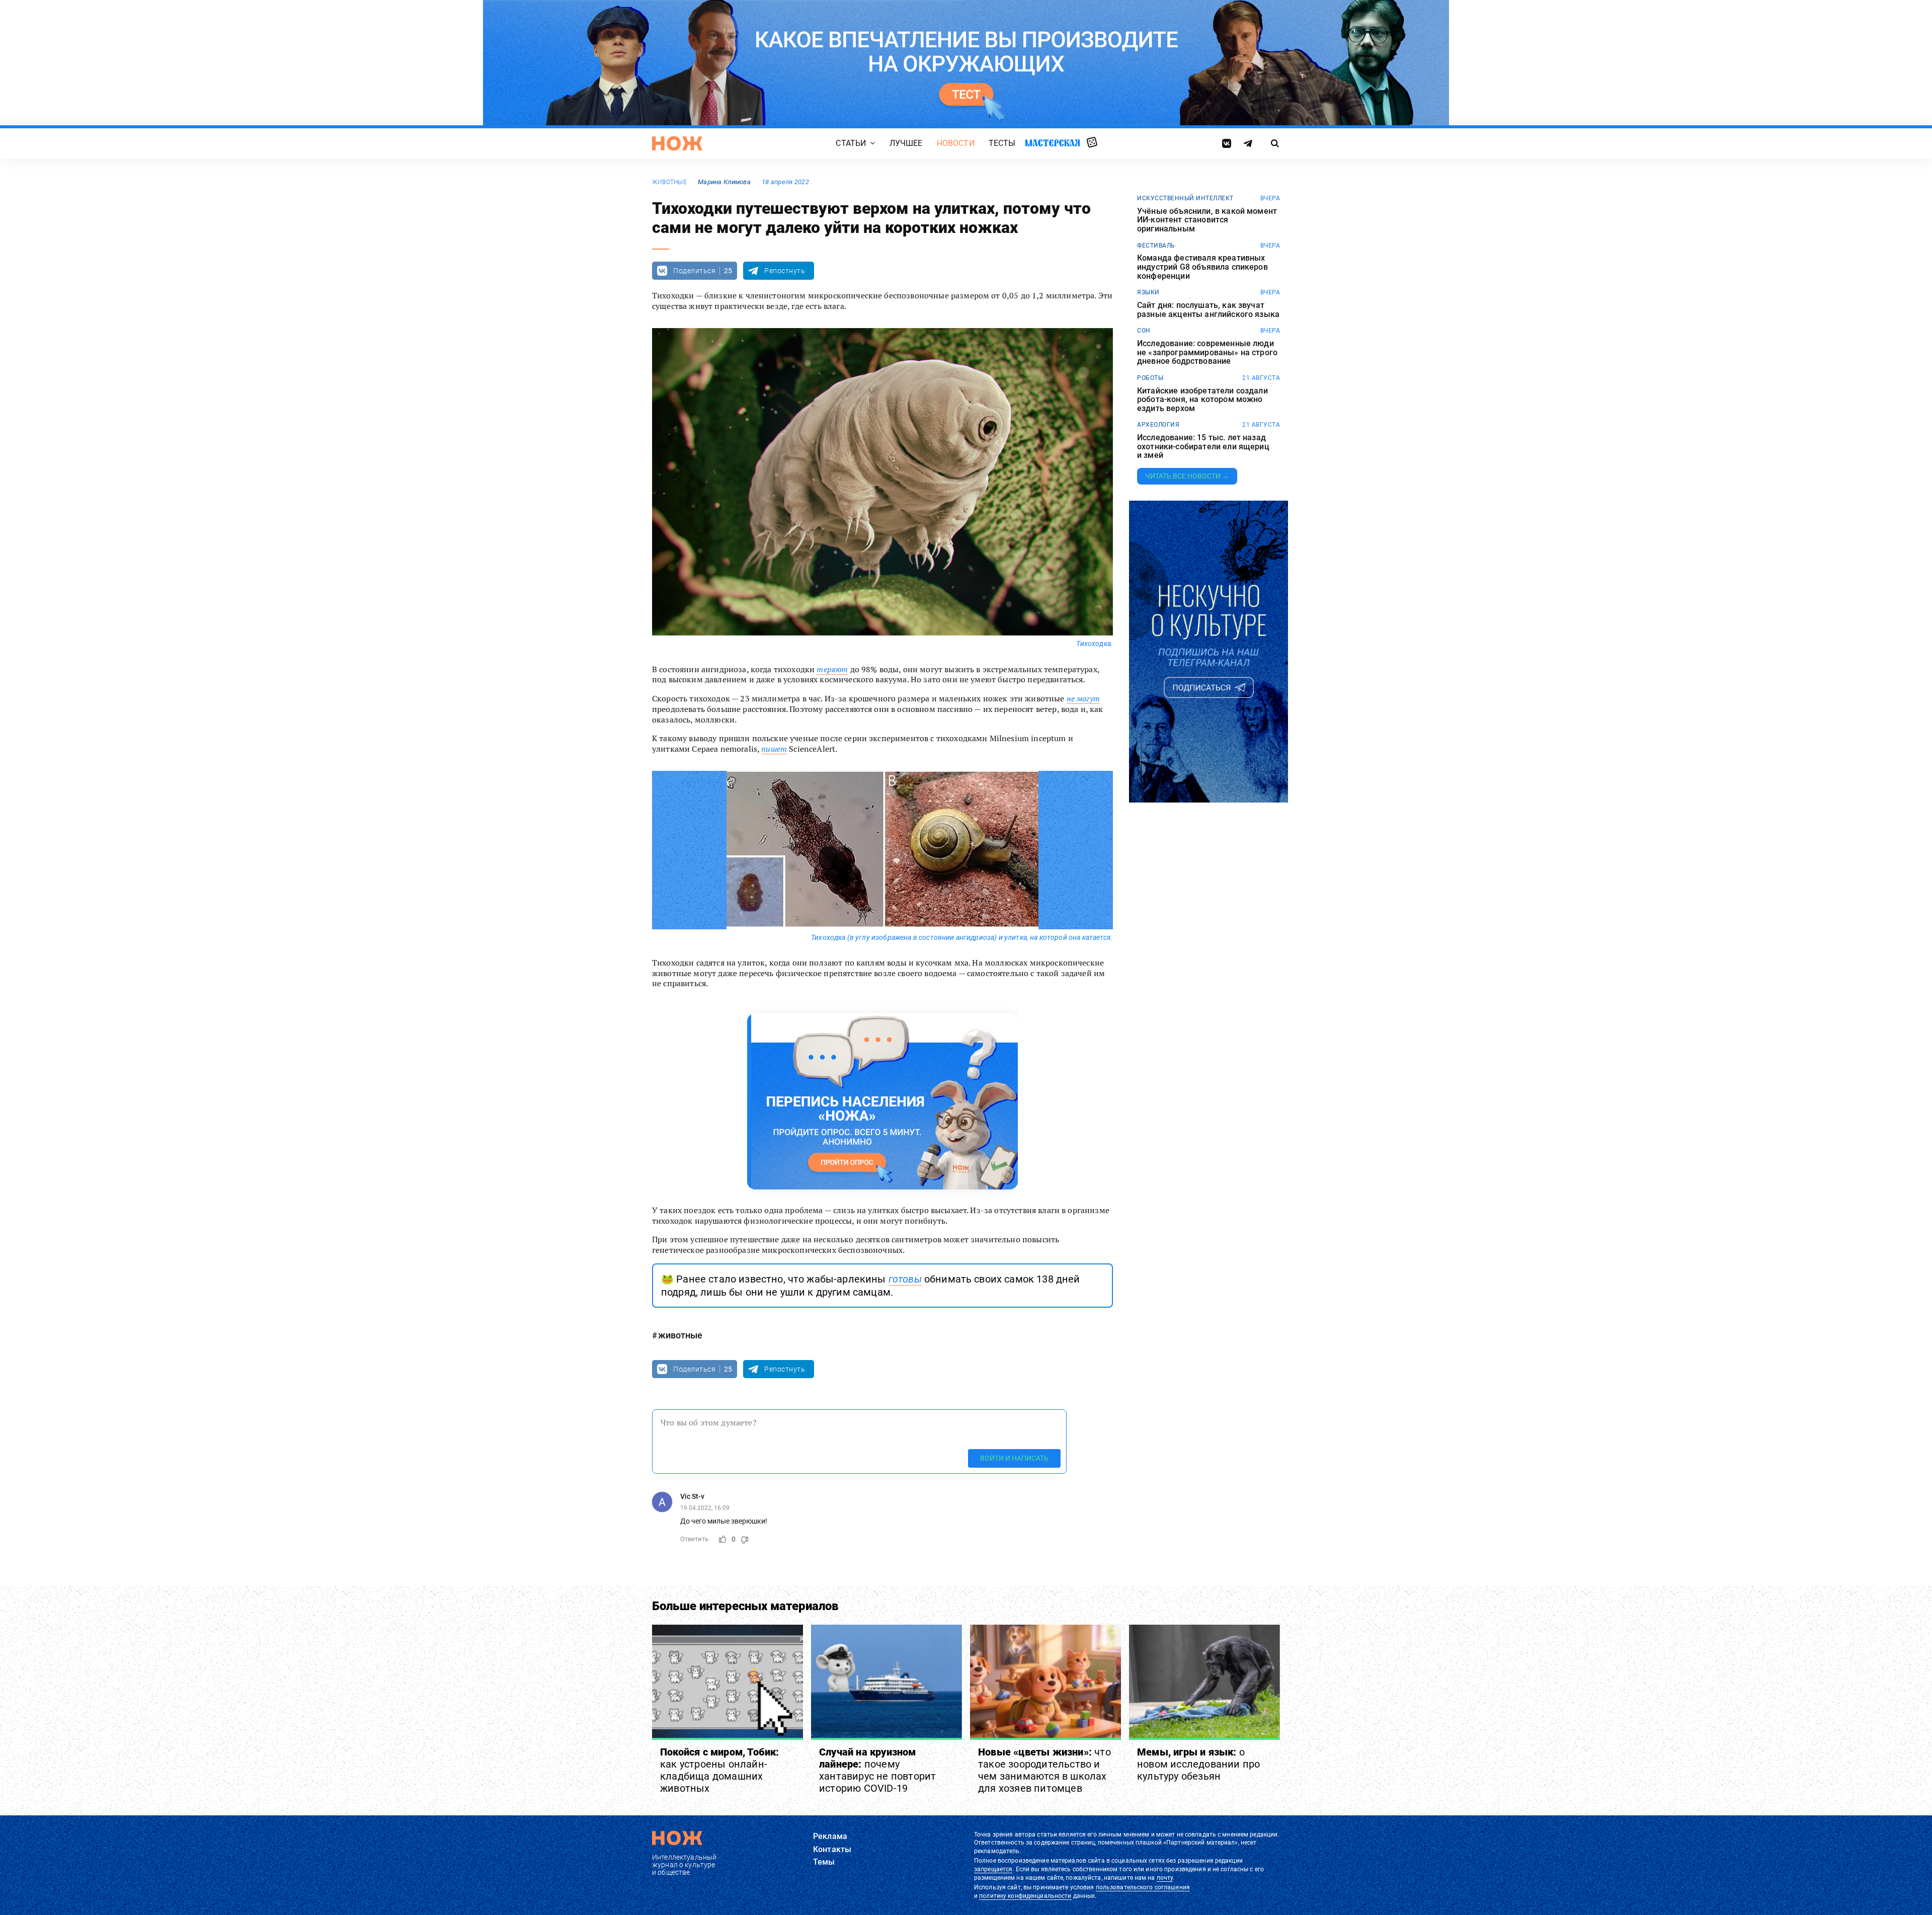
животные (669, 182)
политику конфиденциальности (1025, 1896)
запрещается (993, 1869)
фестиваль (1156, 246)
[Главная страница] (677, 143)
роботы (1150, 378)
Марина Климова (724, 182)
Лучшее (906, 143)
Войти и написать (1014, 1458)
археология (1158, 425)
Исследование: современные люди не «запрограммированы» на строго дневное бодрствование (1207, 352)
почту (1165, 1878)
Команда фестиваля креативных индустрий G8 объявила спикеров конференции (1202, 267)
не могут (1083, 698)
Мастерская (1053, 143)
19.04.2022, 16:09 (705, 1508)
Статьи (851, 143)
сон (1144, 331)
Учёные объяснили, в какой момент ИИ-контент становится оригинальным (1207, 220)
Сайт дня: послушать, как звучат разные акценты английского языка (1208, 310)
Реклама (830, 1836)
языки (1148, 292)
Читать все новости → (1187, 476)
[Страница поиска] (1275, 143)
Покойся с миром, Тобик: (720, 1770)
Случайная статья (1092, 143)
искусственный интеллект (1185, 198)
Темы (824, 1862)
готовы (905, 1279)
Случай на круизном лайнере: (877, 1770)
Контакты (832, 1849)
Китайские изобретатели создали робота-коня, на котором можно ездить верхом (1202, 400)
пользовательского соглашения (1143, 1887)
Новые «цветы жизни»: (1044, 1770)
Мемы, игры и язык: (1198, 1764)
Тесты (1002, 143)
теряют (832, 669)
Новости (956, 143)
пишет (774, 749)
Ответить (694, 1539)
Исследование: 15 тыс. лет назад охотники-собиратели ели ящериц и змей (1203, 447)
